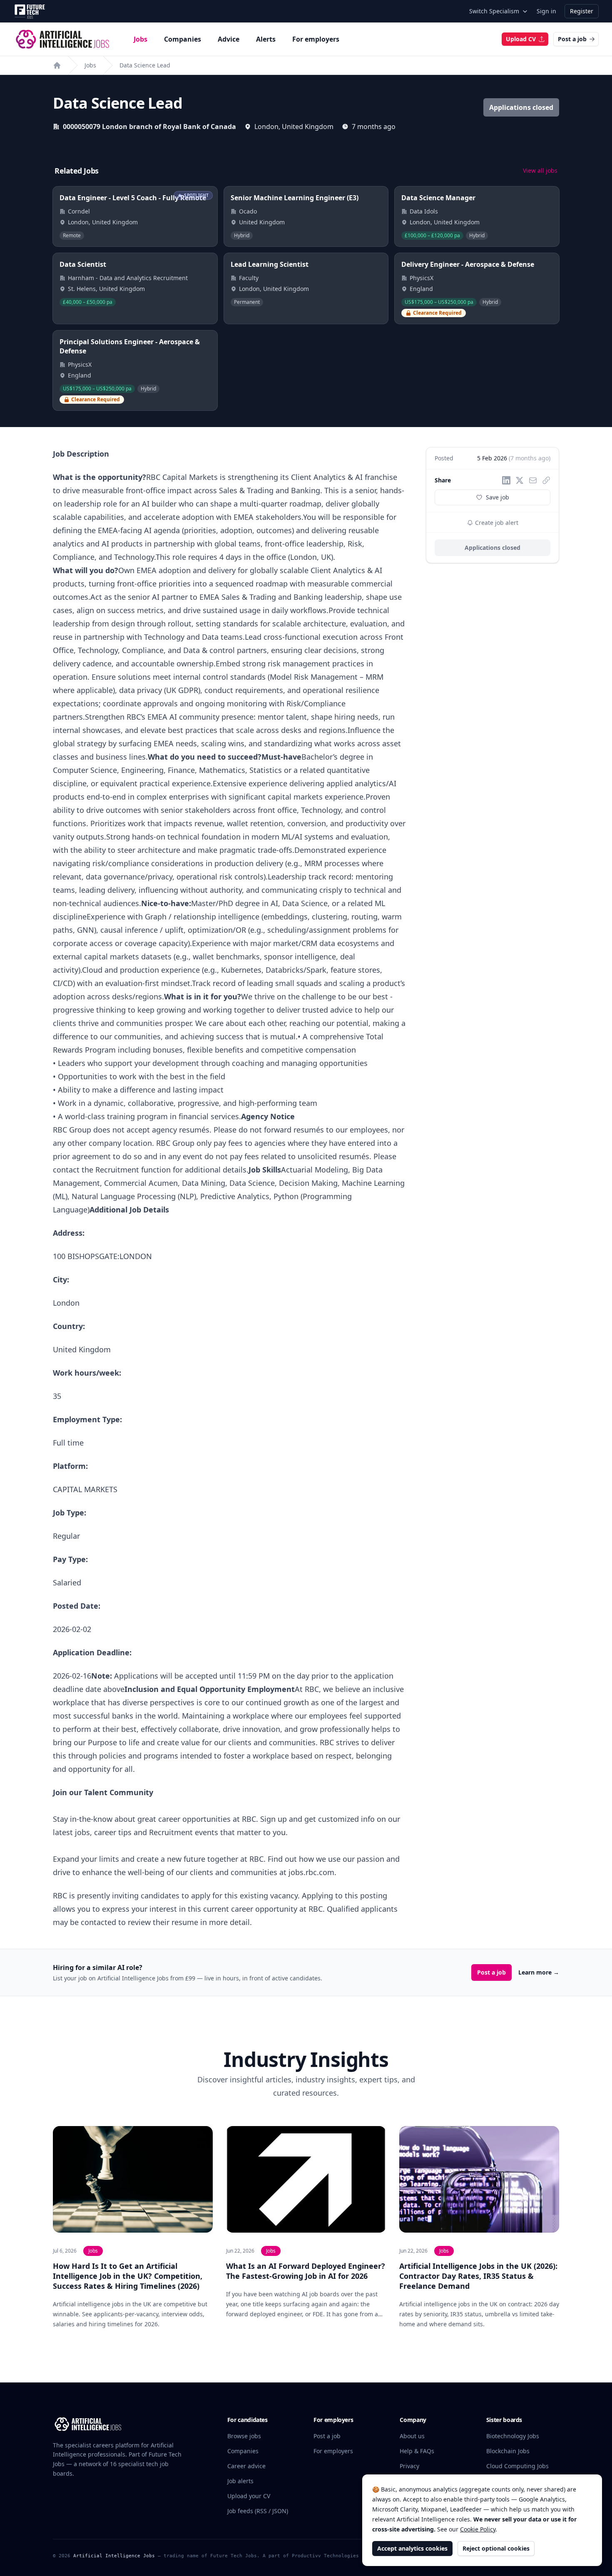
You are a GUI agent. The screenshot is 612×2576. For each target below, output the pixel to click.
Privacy (409, 2466)
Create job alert (496, 523)
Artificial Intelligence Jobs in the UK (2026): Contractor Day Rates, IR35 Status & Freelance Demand (478, 2276)
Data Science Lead (145, 65)
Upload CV (521, 39)
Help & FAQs (417, 2451)
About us (412, 2436)
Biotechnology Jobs (513, 2436)
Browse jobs (244, 2436)
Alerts (266, 39)
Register (582, 11)
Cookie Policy (478, 2529)
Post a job (572, 39)
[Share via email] (533, 480)
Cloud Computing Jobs (517, 2466)
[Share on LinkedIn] (506, 480)
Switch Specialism (494, 11)
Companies (183, 39)
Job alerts (240, 2481)
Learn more (539, 1972)
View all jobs (540, 170)
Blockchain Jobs (508, 2451)
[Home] (57, 65)
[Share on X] (520, 480)
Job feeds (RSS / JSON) (258, 2511)
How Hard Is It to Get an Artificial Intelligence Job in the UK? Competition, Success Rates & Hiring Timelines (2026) (128, 2276)
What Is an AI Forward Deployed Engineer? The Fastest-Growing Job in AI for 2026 (306, 2271)
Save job (498, 497)
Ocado (248, 211)
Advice (229, 39)
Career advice (246, 2466)
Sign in (546, 11)
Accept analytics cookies (412, 2548)
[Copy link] (546, 480)
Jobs (141, 39)
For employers (316, 39)
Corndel (79, 211)
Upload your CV (249, 2496)
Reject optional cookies (496, 2548)
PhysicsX (422, 278)
